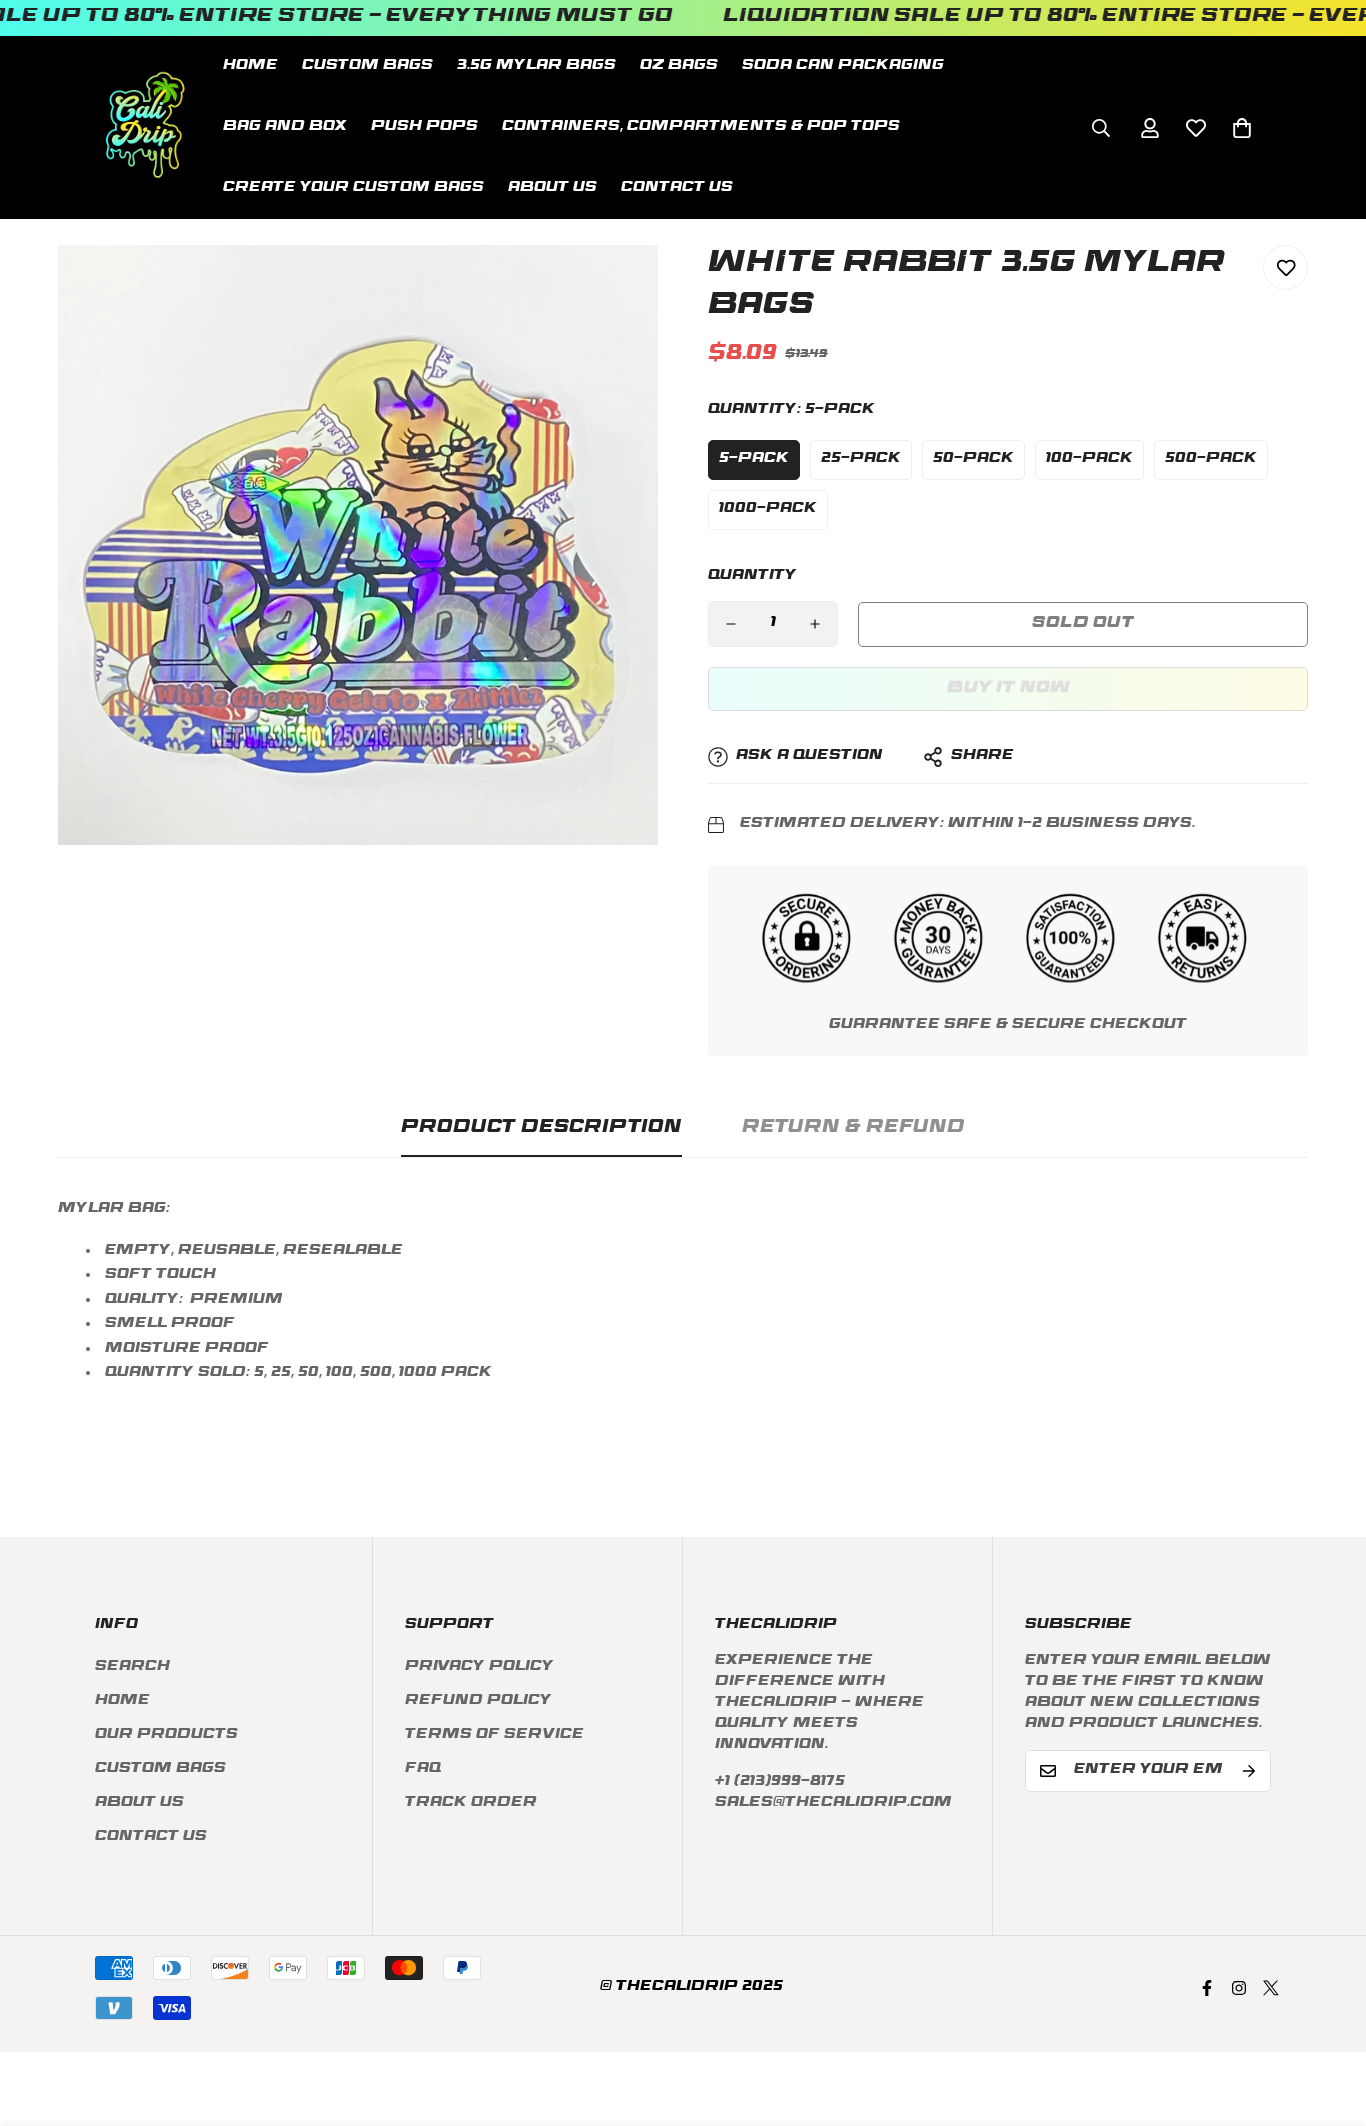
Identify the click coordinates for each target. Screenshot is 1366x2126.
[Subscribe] (1249, 1771)
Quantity (752, 576)
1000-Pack (768, 509)
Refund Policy (478, 1701)
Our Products (166, 1735)
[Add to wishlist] (1285, 267)
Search (132, 1667)
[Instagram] (1239, 1988)
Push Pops (424, 127)
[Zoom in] (615, 287)
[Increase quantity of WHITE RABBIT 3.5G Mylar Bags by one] (815, 624)
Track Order (471, 1803)
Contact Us (677, 188)
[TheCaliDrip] (145, 127)
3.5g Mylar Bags (536, 66)
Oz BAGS (679, 66)
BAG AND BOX (285, 127)
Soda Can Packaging (843, 66)
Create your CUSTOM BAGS (353, 188)
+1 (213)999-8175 (780, 1782)
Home (250, 66)
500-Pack (1211, 459)
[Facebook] (1207, 1988)
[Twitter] (1271, 1988)
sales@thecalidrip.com (833, 1803)
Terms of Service (494, 1735)
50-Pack (973, 459)
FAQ (423, 1769)
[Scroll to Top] (1327, 2017)
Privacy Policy (479, 1667)
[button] (1242, 127)
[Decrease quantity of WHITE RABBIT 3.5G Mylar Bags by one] (731, 624)
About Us (552, 188)
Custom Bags (160, 1769)
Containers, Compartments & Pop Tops (701, 127)
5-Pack (754, 459)
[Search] (1101, 127)
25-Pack (861, 459)
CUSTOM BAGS (367, 66)
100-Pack (1089, 459)
